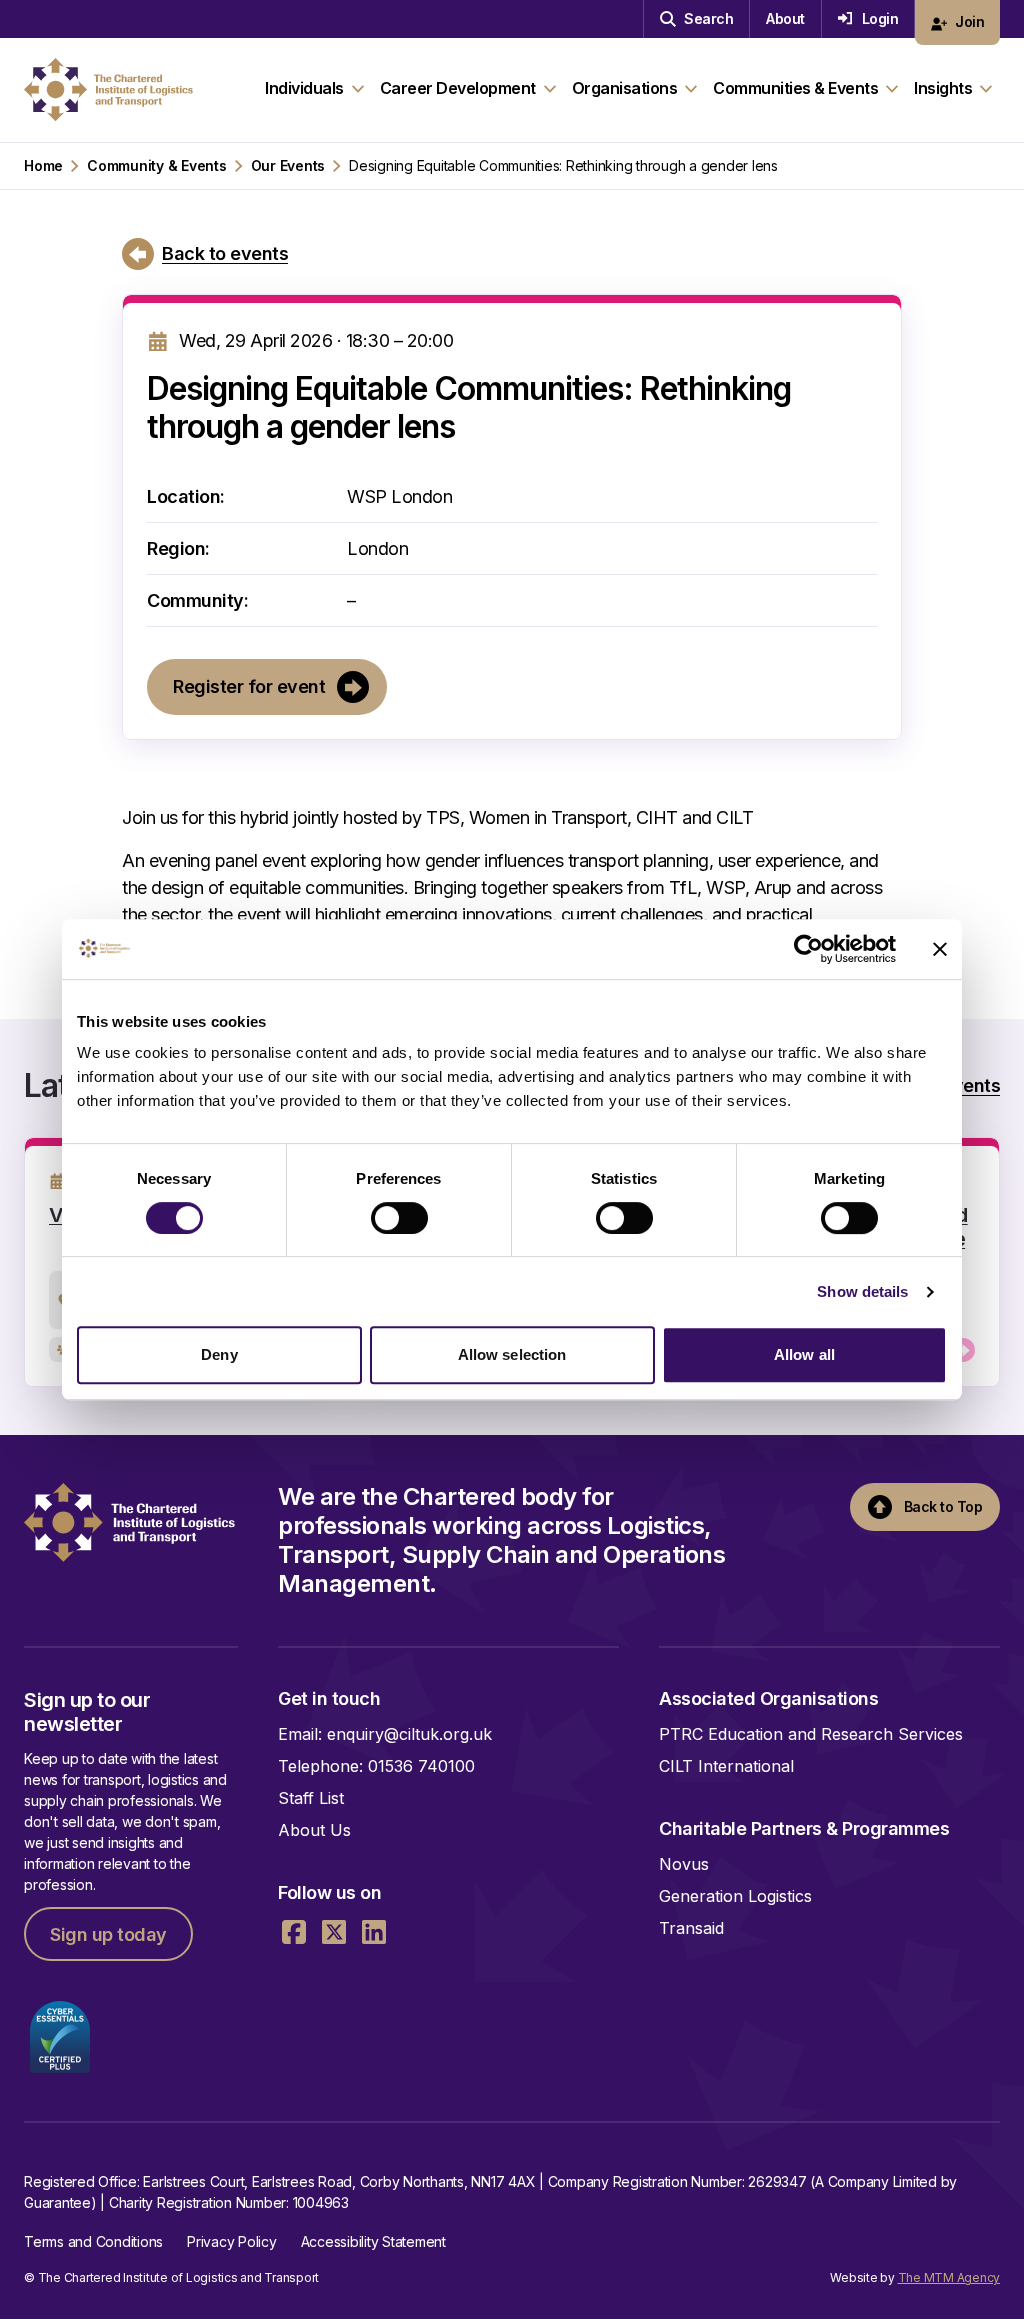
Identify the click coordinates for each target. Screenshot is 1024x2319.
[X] (334, 1932)
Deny (219, 1354)
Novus (684, 1864)
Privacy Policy (232, 2241)
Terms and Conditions (93, 2241)
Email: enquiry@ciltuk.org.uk (385, 1734)
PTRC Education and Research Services (811, 1734)
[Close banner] (940, 949)
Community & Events (157, 166)
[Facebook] (294, 1932)
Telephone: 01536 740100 (376, 1766)
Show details (862, 1291)
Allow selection (512, 1354)
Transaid (691, 1928)
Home (43, 166)
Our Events (288, 166)
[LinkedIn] (374, 1932)
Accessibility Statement (373, 2241)
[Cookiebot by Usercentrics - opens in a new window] (808, 949)
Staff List (311, 1798)
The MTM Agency (949, 2277)
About (785, 18)
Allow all (804, 1354)
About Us (314, 1830)
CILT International (726, 1766)
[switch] (399, 1218)
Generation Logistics (735, 1896)
